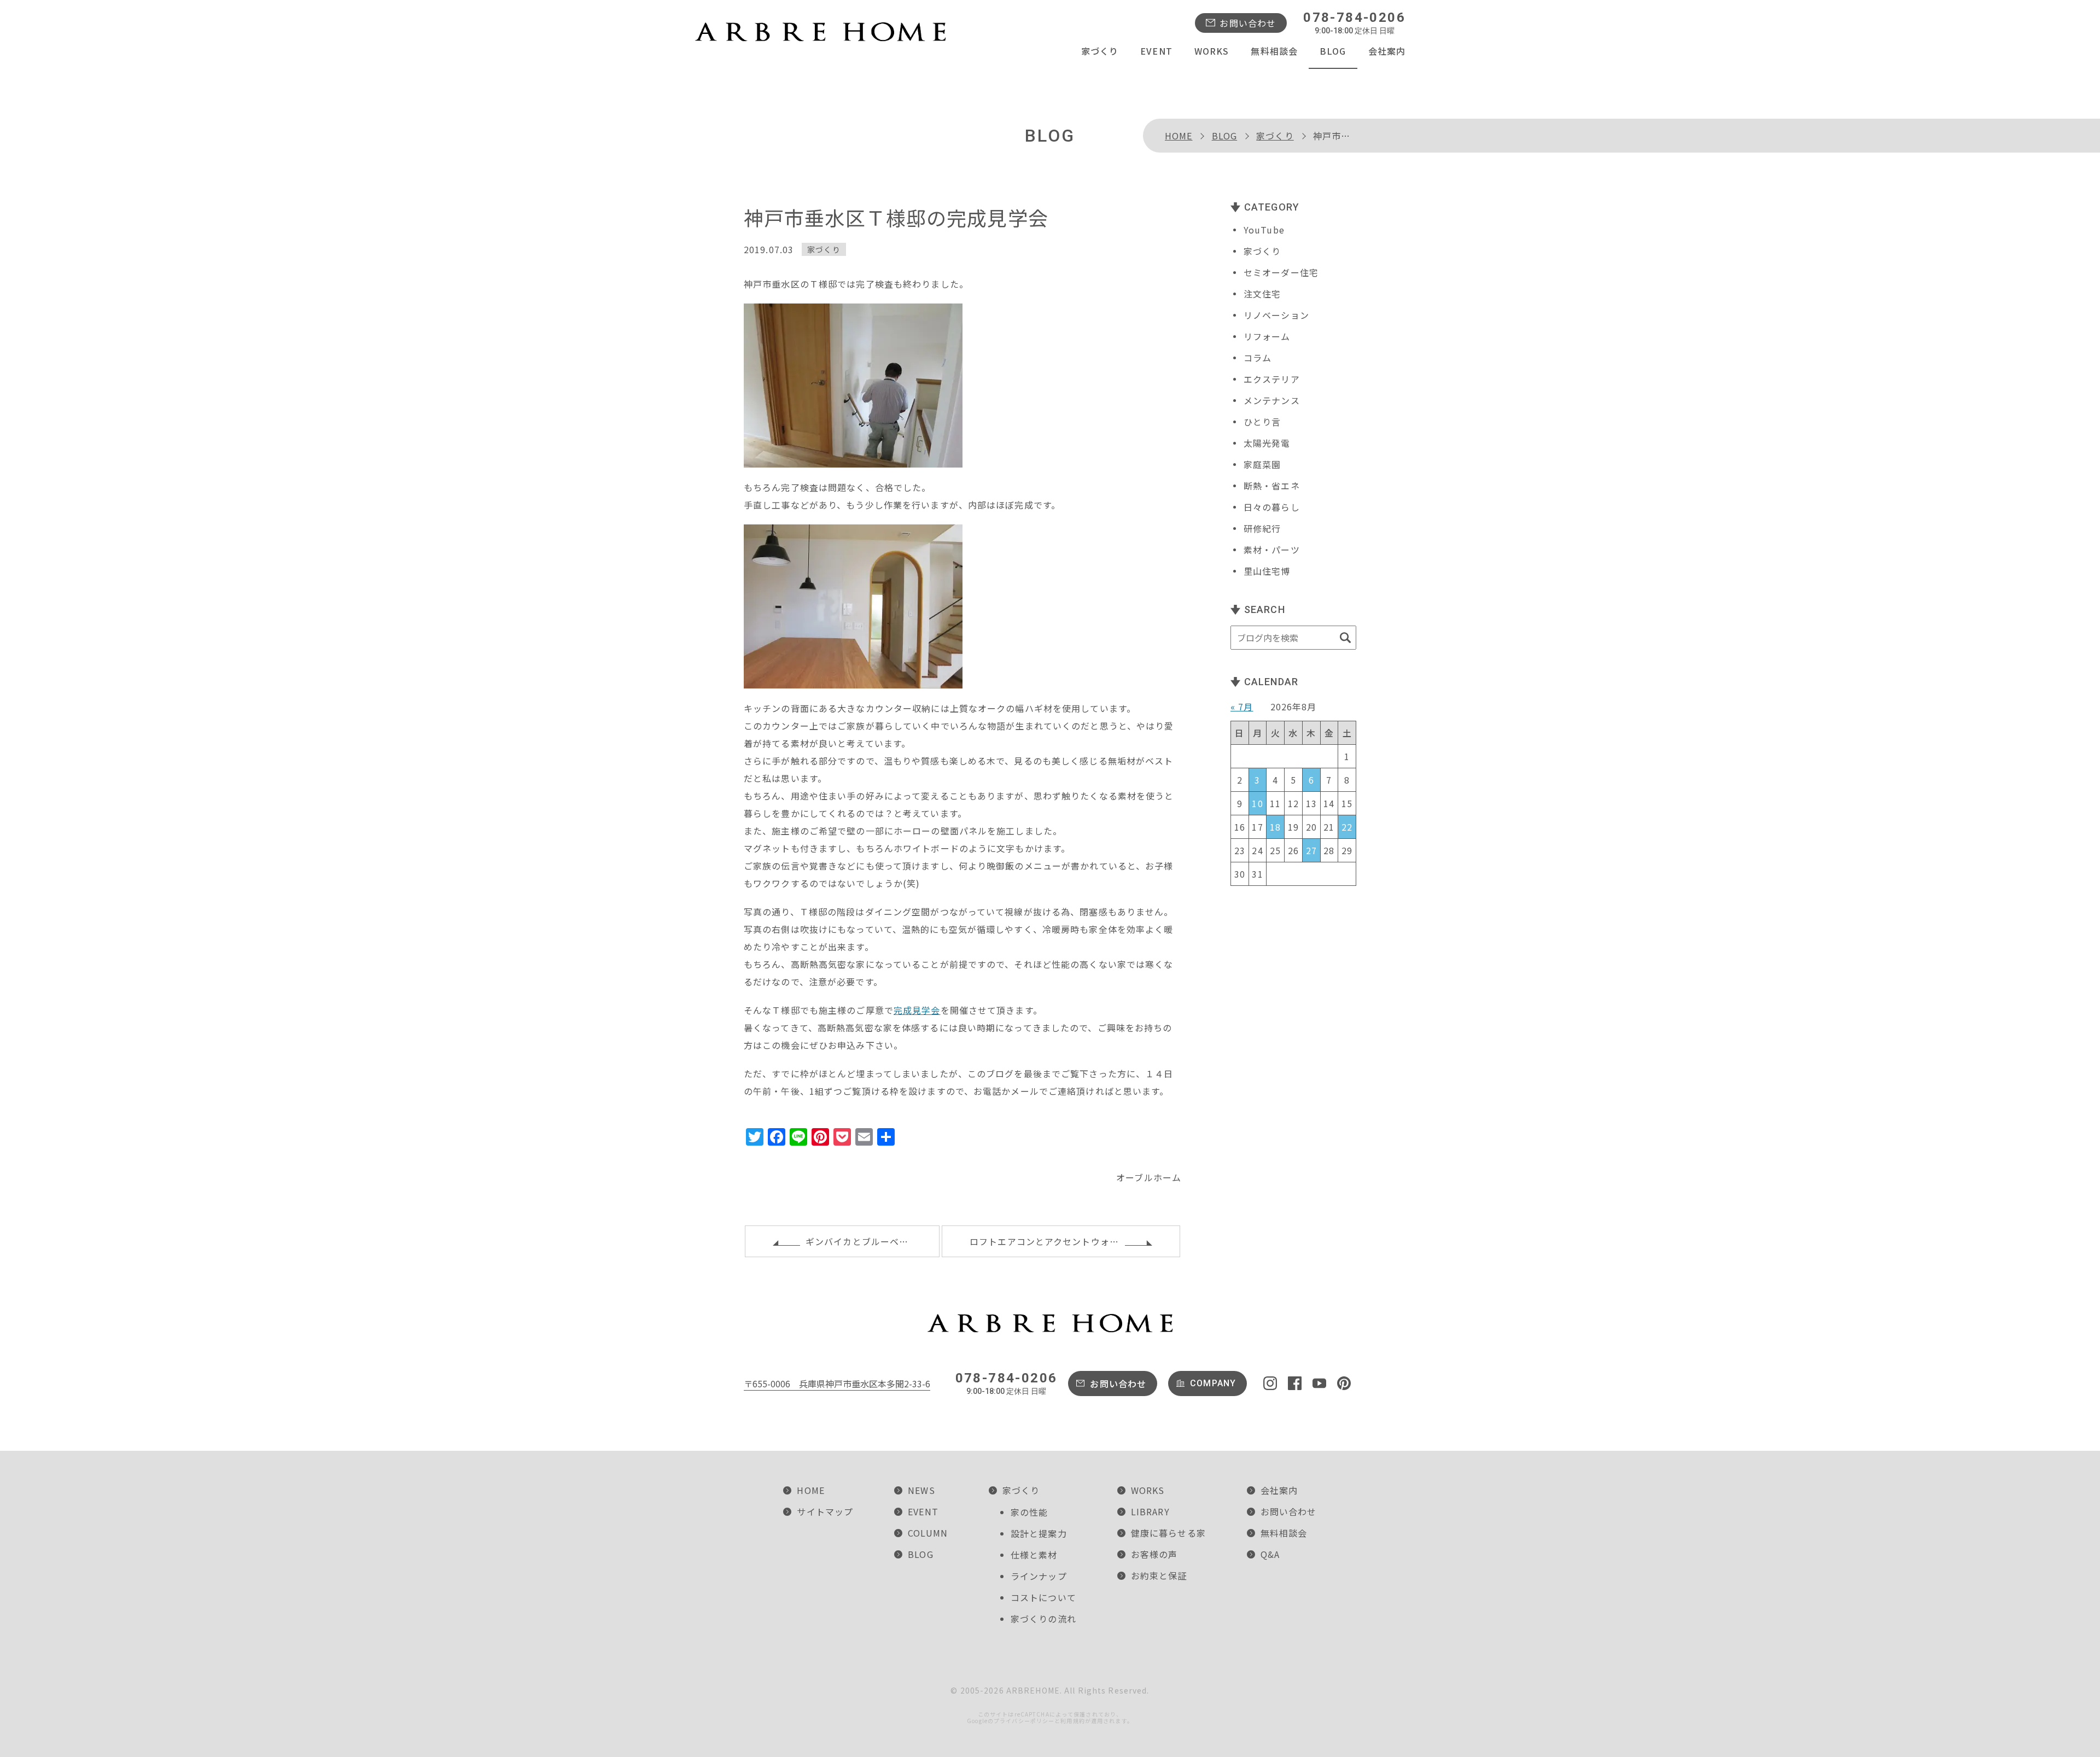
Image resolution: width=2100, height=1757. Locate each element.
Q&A (1270, 1554)
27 (1311, 850)
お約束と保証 (1159, 1575)
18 (1275, 827)
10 (1257, 803)
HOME (1179, 136)
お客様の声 (1154, 1554)
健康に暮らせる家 (1168, 1533)
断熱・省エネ (1272, 486)
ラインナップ (1039, 1576)
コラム (1258, 358)
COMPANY (1213, 1383)
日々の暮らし (1272, 507)
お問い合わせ (1248, 23)
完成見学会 (917, 1010)
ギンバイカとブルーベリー (862, 1241)
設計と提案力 (1039, 1533)
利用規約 (1072, 1721)
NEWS (921, 1490)
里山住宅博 (1267, 571)
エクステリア (1272, 379)
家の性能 (1029, 1512)
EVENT (1156, 51)
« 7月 (1242, 707)
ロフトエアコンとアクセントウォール (1049, 1241)
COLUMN (928, 1533)
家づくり (1100, 51)
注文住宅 (1262, 294)
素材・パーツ (1272, 550)
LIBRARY (1150, 1511)
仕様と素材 (1034, 1555)
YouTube (1264, 230)
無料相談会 (1274, 51)
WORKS (1212, 51)
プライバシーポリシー (1024, 1721)
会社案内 (1387, 51)
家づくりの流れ (1043, 1619)
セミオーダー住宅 (1281, 272)
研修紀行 (1262, 528)
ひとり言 (1262, 422)
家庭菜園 (1262, 464)
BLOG (1333, 51)
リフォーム (1267, 336)
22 (1347, 827)
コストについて (1043, 1597)
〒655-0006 (837, 1384)
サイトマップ (825, 1511)
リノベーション (1276, 315)
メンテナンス (1272, 400)
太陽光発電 (1267, 443)
